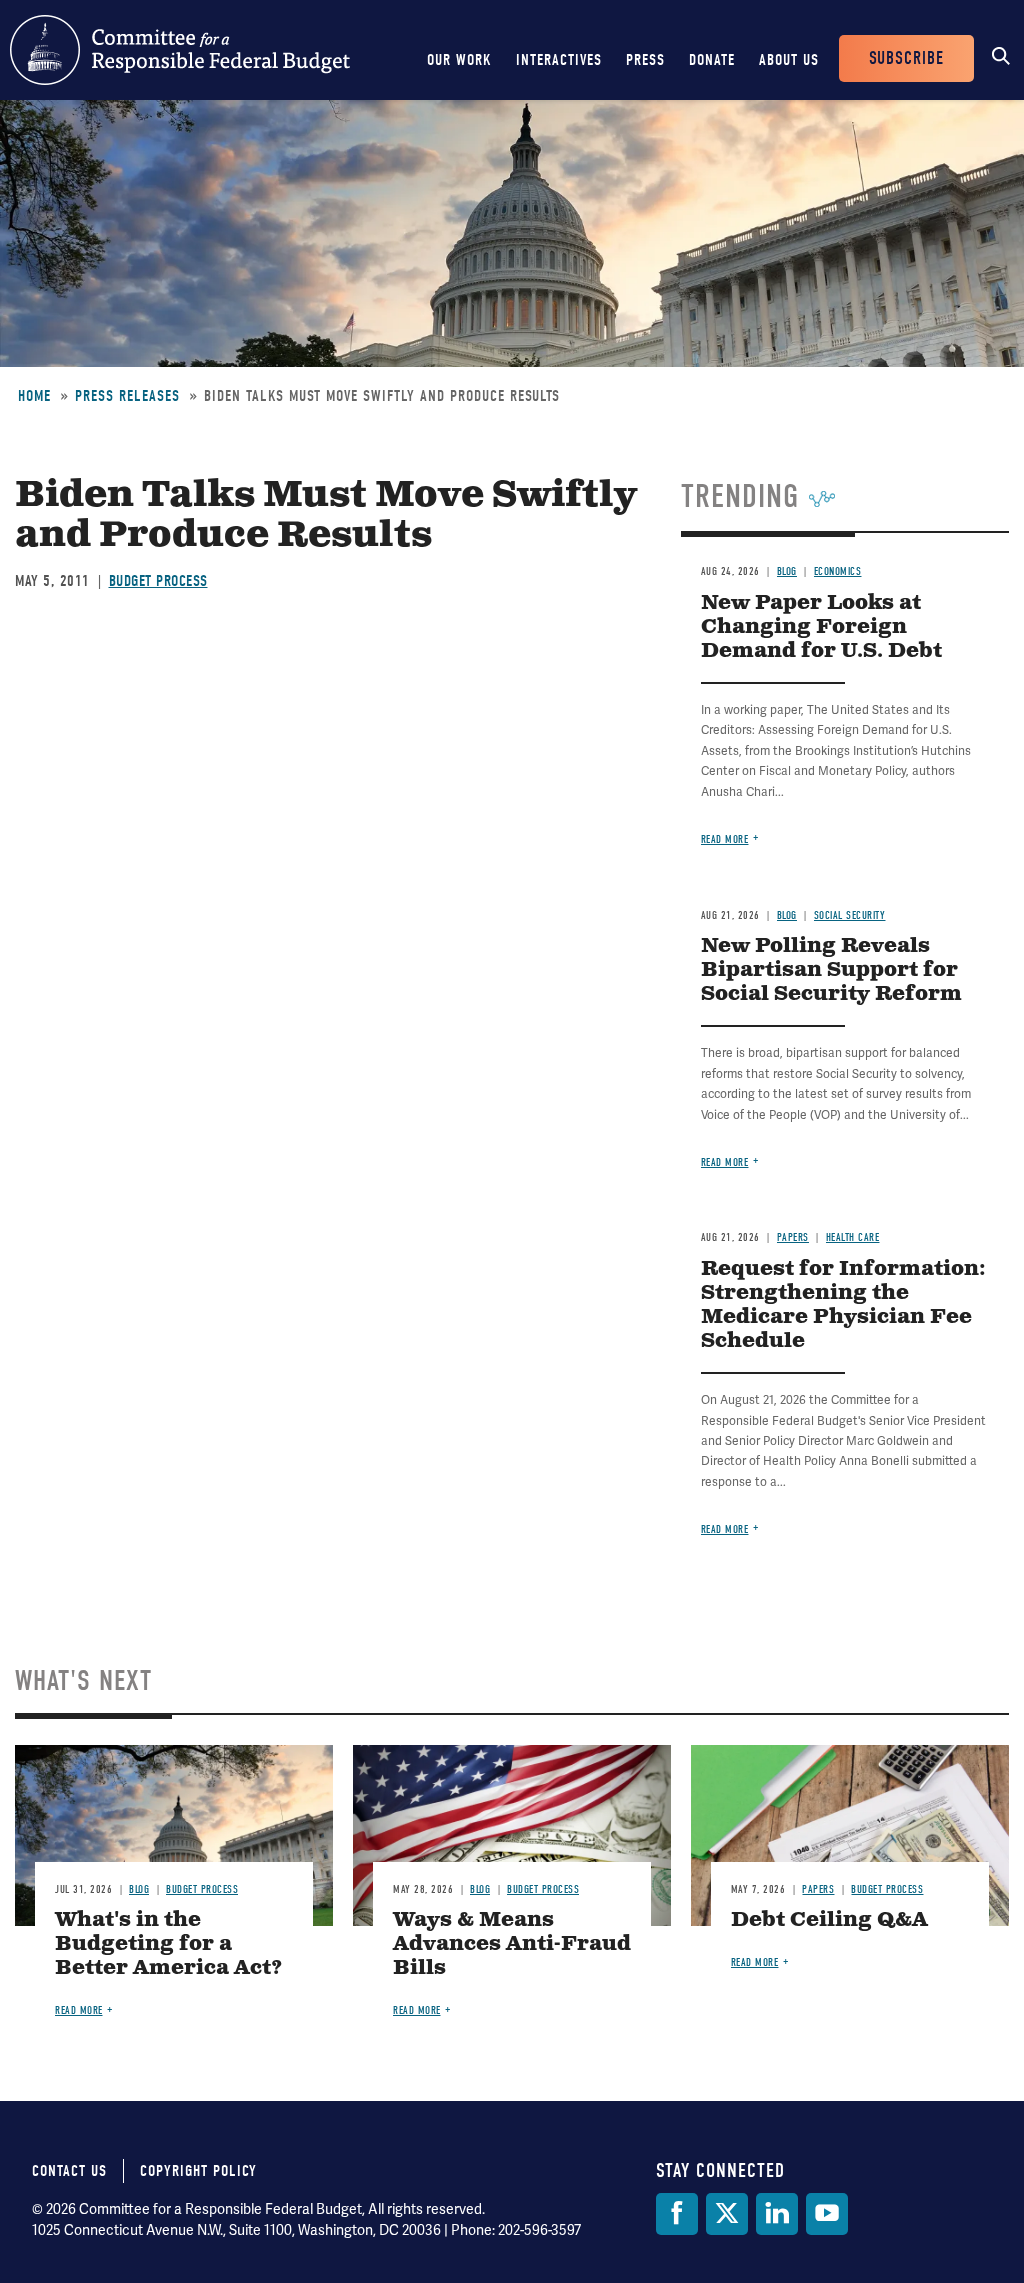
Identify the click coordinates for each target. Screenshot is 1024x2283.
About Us (789, 60)
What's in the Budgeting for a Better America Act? (169, 1944)
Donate (712, 60)
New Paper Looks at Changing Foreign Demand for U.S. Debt (821, 627)
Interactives (559, 60)
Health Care (853, 1237)
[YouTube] (827, 2214)
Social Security (850, 915)
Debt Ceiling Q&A (829, 1920)
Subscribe (906, 58)
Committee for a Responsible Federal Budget (180, 50)
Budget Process (158, 581)
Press (645, 60)
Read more (725, 839)
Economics (838, 571)
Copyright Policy (198, 2171)
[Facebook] (677, 2214)
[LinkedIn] (777, 2214)
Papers (793, 1237)
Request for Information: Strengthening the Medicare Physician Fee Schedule (843, 1305)
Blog (787, 571)
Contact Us (69, 2171)
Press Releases (127, 396)
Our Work (459, 60)
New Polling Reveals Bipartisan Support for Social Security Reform (831, 970)
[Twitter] (727, 2214)
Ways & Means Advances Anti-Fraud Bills (512, 1944)
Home (34, 396)
